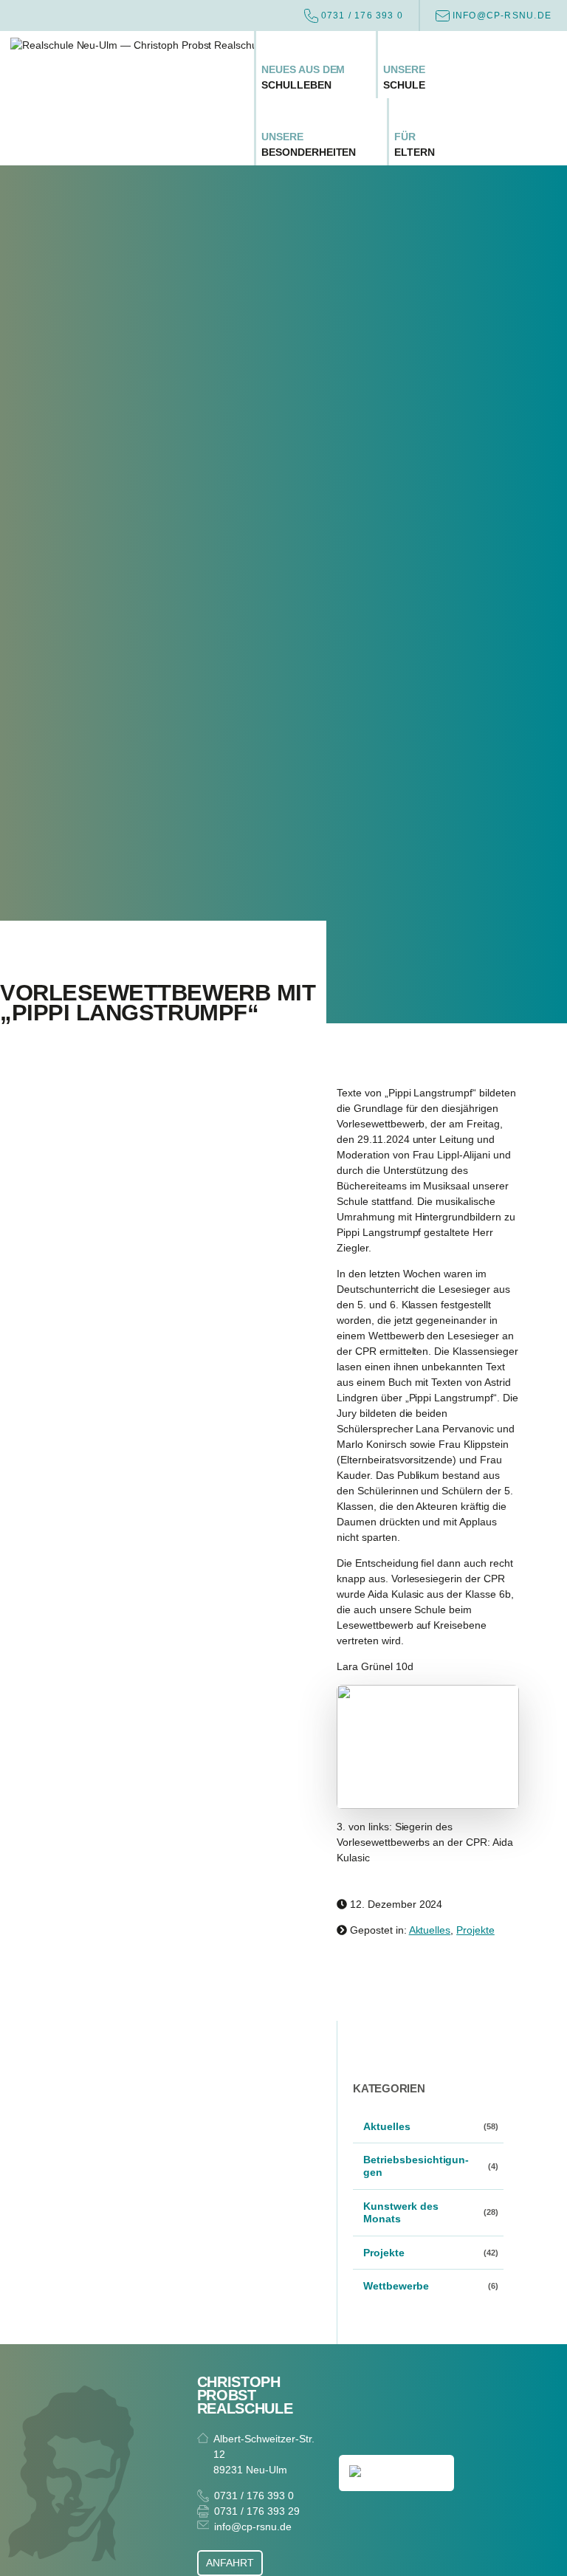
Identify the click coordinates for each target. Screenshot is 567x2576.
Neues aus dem (303, 77)
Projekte (475, 1930)
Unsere (404, 77)
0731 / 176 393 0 (254, 2496)
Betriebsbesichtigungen (416, 2166)
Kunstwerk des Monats (401, 2212)
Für (415, 144)
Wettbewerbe (396, 2286)
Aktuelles (430, 1930)
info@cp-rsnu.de (252, 2527)
